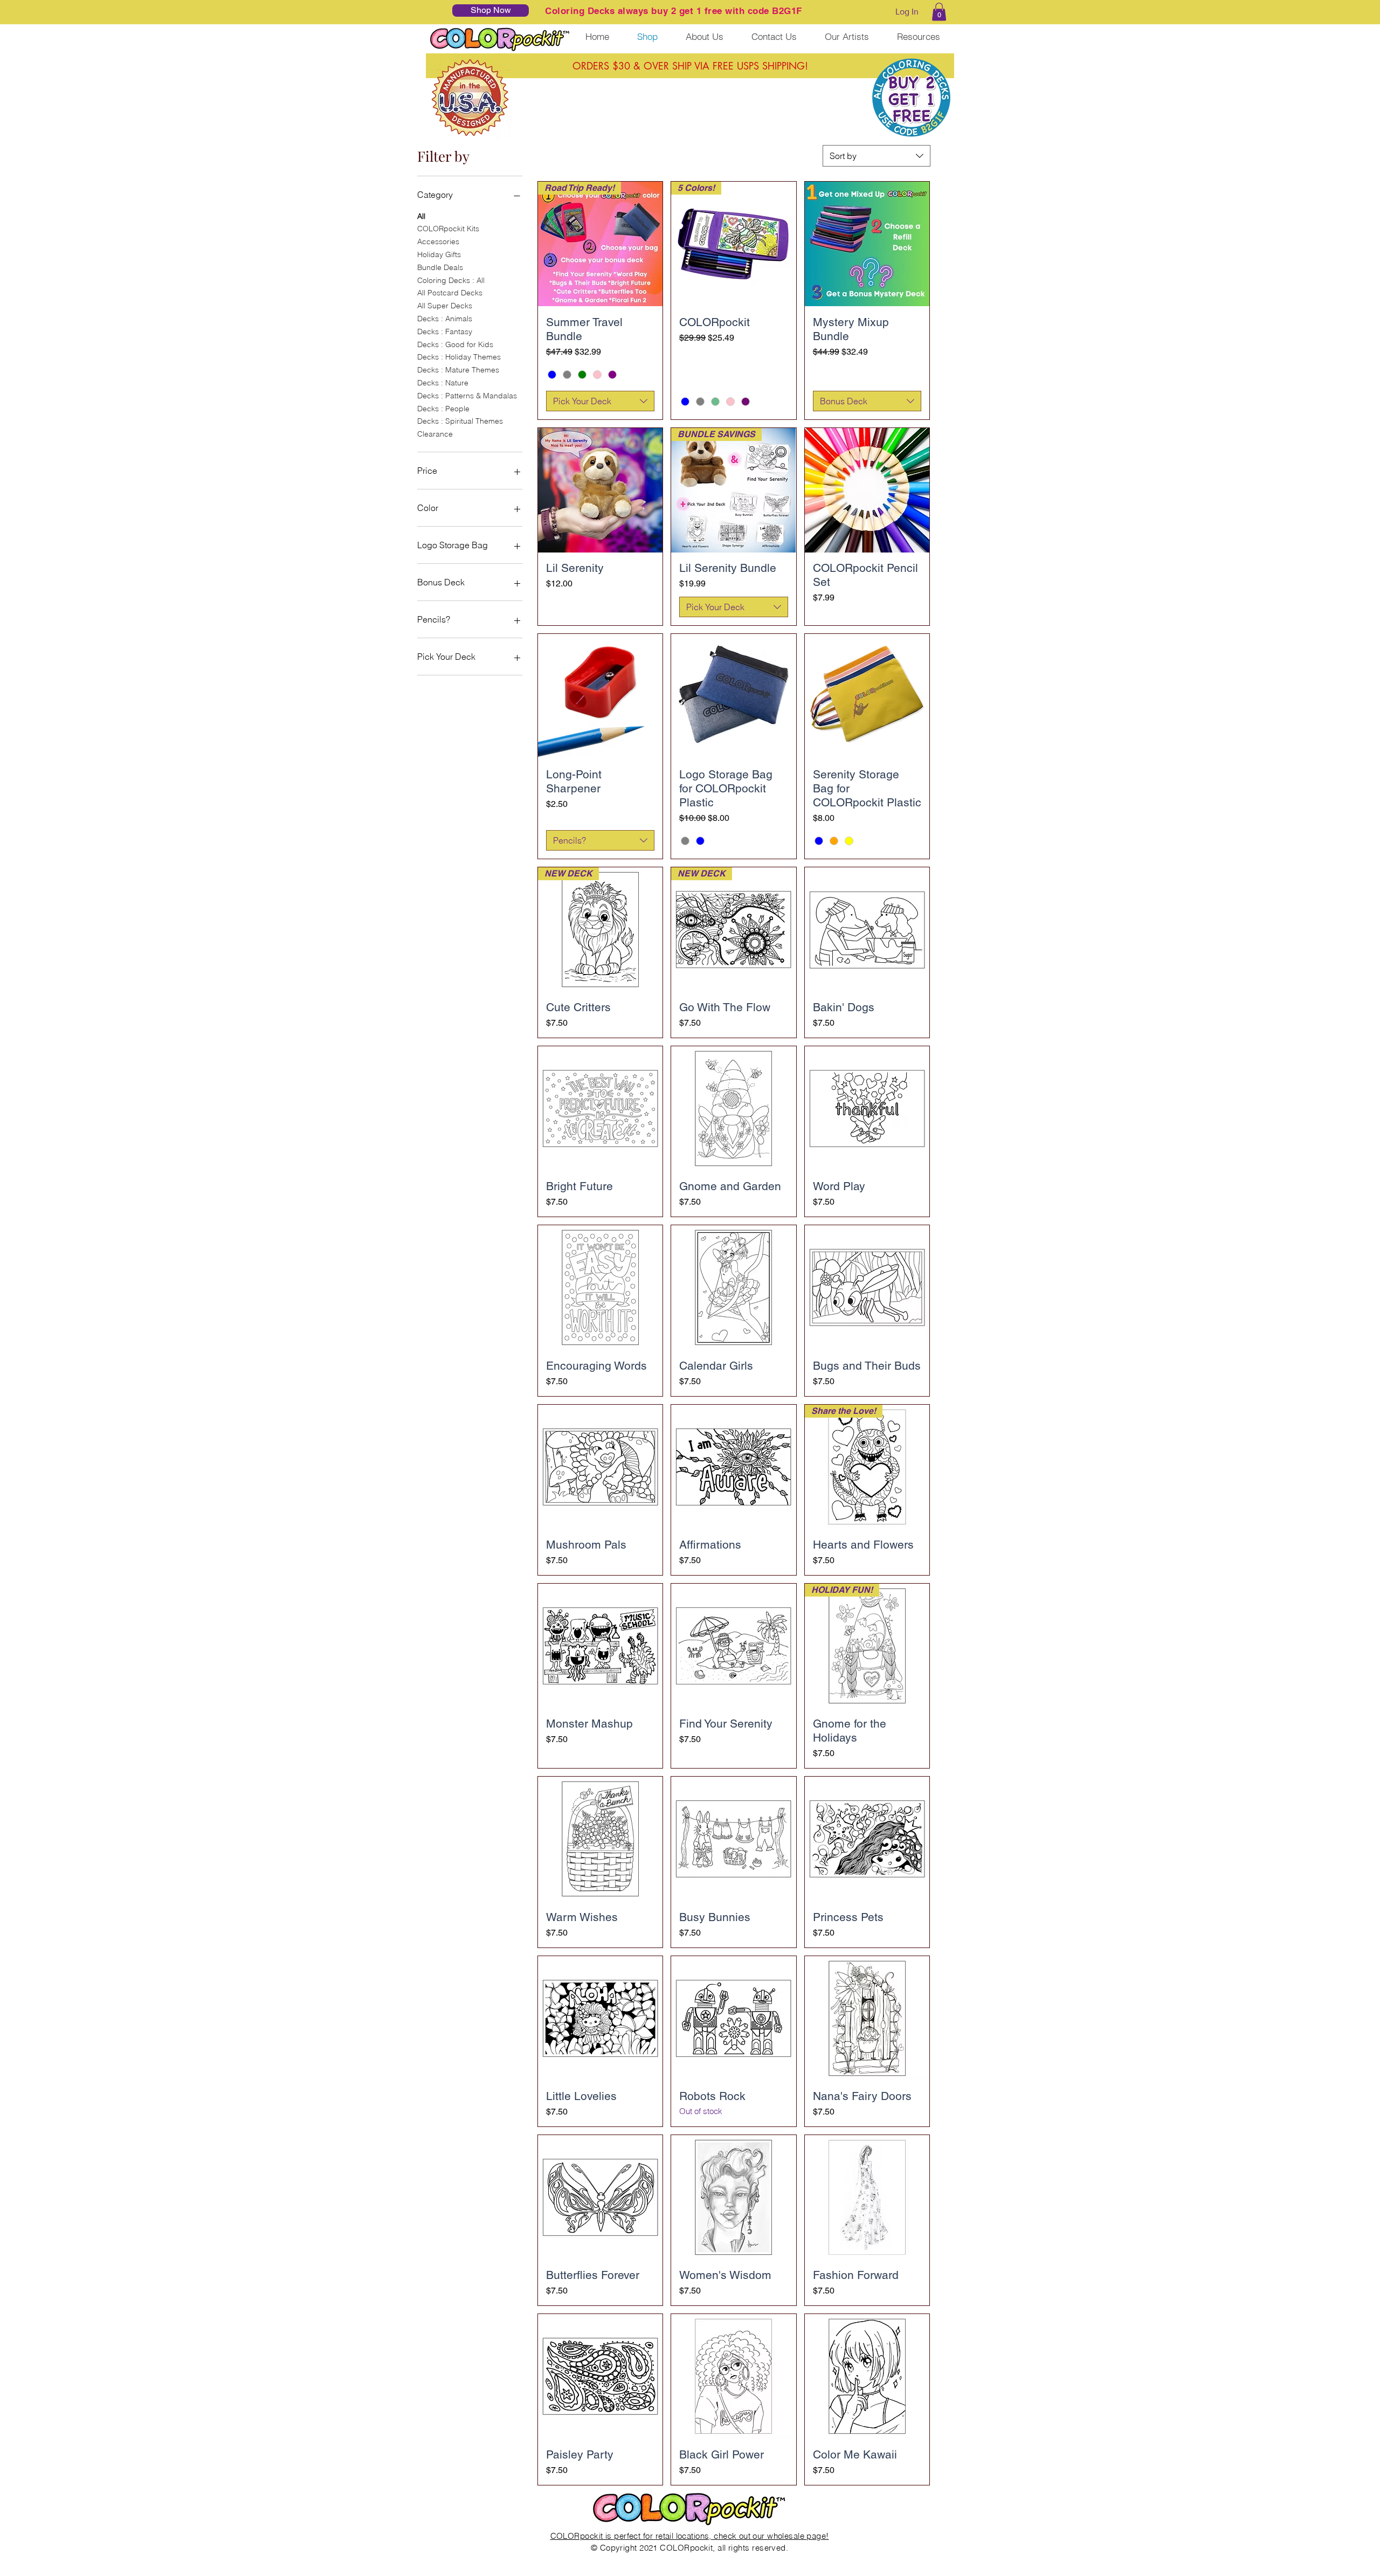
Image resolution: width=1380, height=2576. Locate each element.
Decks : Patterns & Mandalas (467, 396)
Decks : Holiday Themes (459, 357)
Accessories (438, 241)
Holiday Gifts (439, 254)
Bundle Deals (440, 267)
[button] (939, 12)
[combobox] (877, 156)
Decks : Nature (443, 383)
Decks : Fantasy (445, 332)
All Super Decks (445, 306)
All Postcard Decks (450, 293)
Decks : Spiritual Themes (460, 421)
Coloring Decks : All (451, 280)
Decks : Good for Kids (455, 344)
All (421, 216)
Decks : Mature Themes (458, 370)
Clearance (435, 434)
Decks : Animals (445, 319)
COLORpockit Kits (448, 229)
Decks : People (443, 409)
